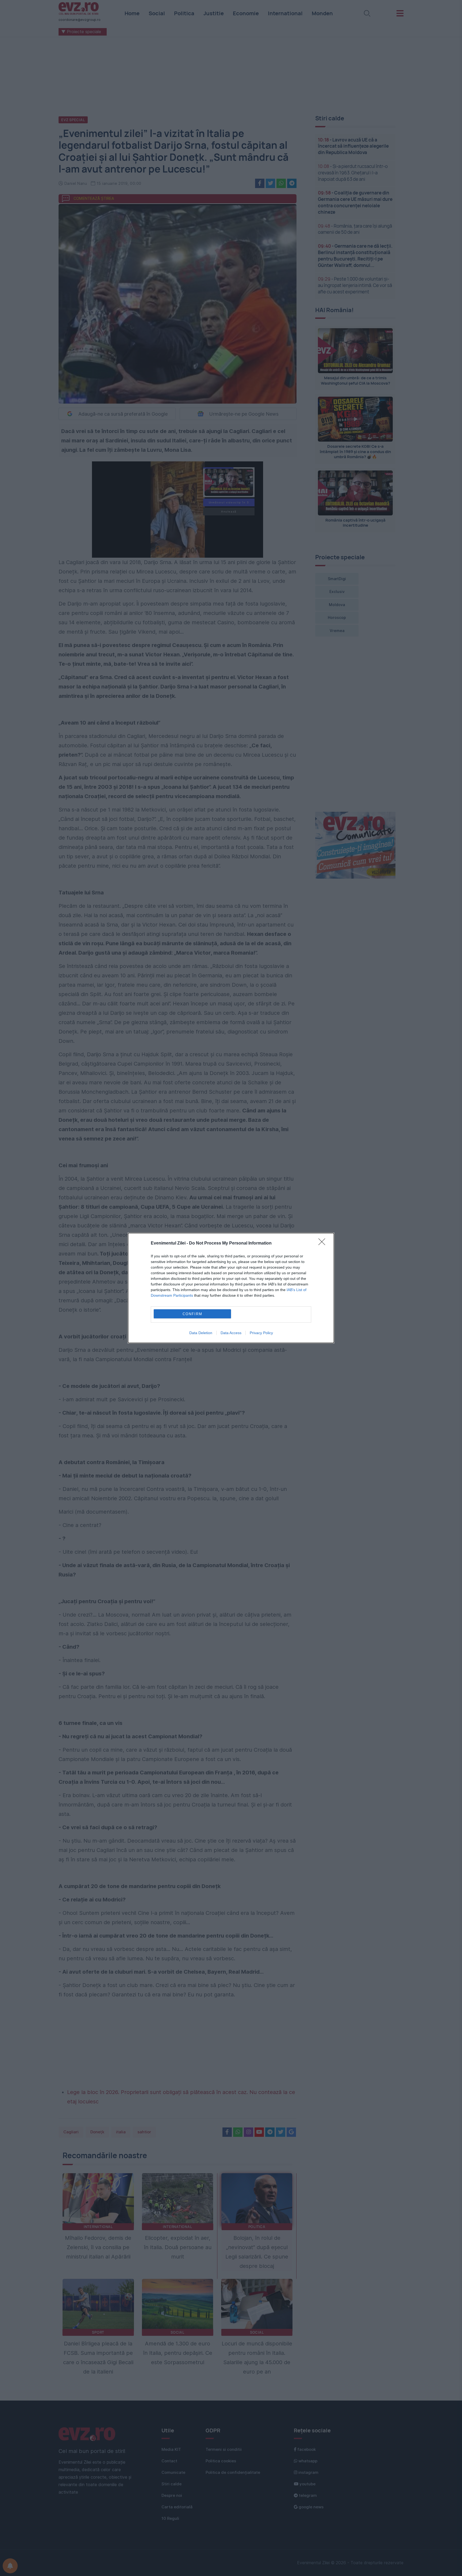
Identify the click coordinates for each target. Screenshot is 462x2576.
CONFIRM (192, 1314)
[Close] (324, 1243)
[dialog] (231, 1288)
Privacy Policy (261, 1333)
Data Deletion (201, 1333)
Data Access (231, 1333)
